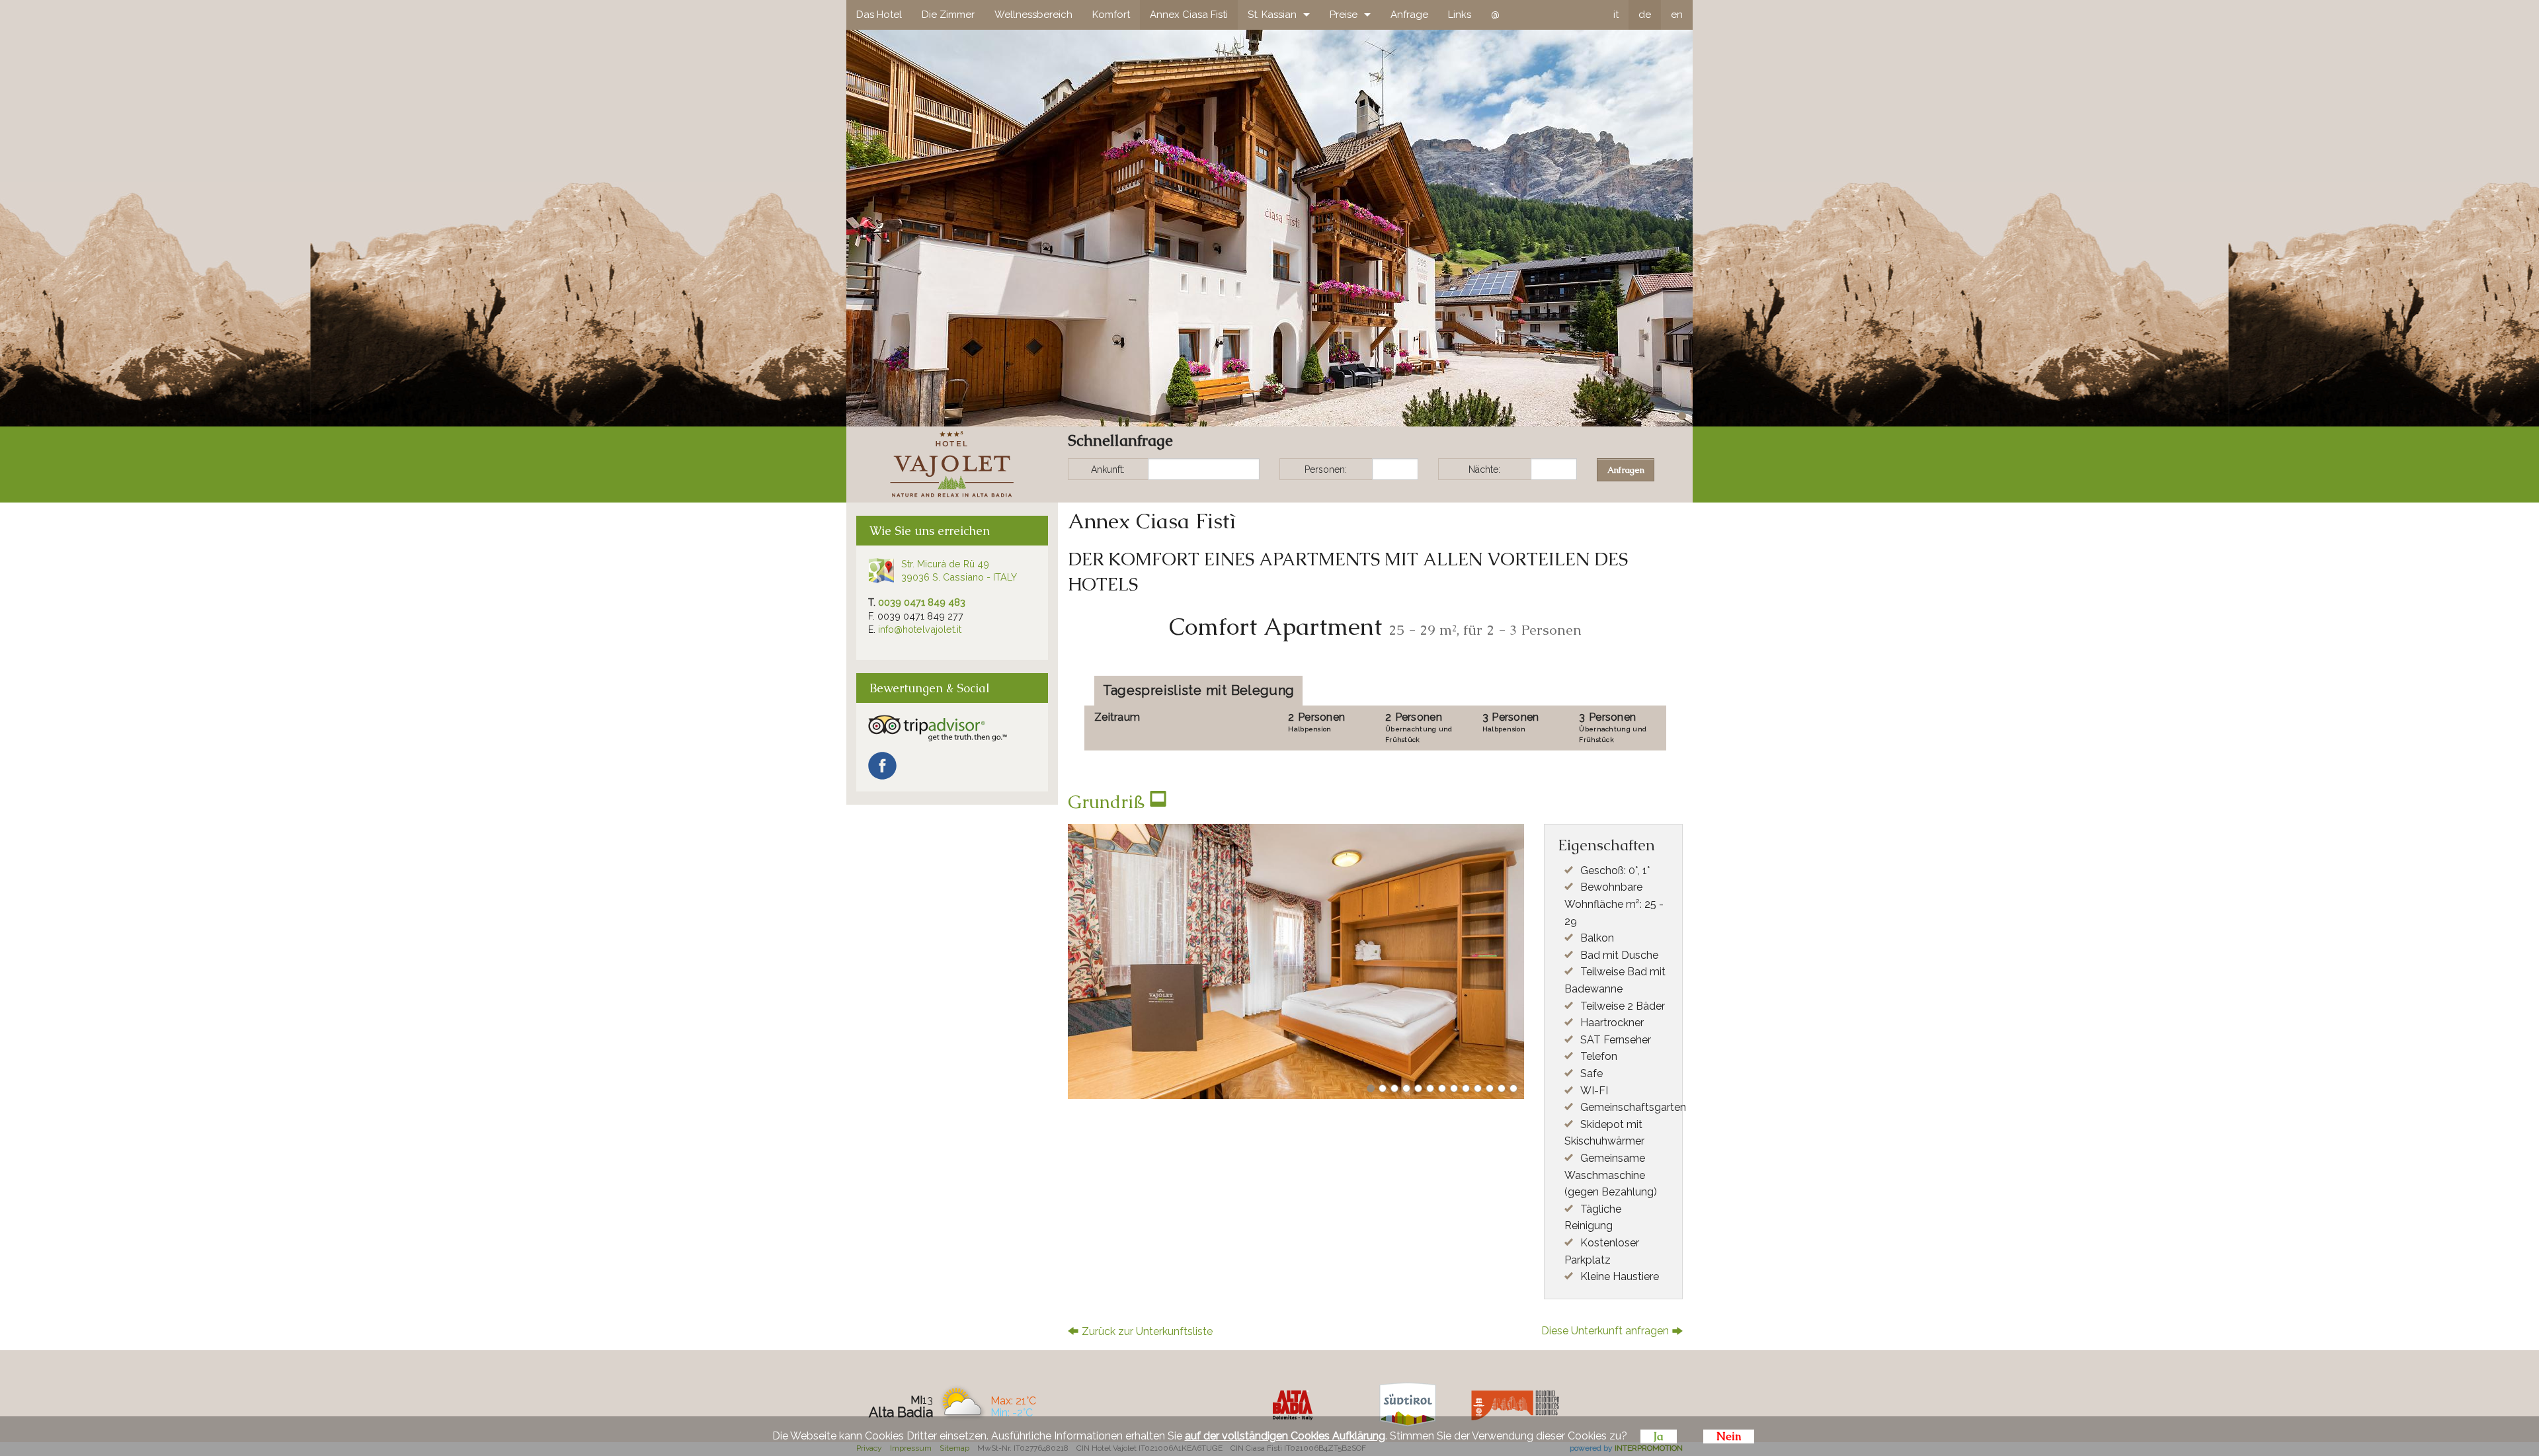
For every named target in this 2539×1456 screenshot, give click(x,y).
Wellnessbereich (1033, 15)
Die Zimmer (948, 15)
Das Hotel (879, 15)
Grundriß (1108, 802)
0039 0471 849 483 (922, 602)
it (1616, 15)
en (1677, 15)
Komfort (1111, 15)
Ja (1659, 1436)
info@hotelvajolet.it (920, 629)
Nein (1729, 1436)
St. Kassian (1272, 15)
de (1645, 15)
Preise (1344, 15)
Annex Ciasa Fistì (1189, 15)
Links (1460, 15)
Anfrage (1409, 15)
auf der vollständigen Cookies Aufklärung (1285, 1436)
